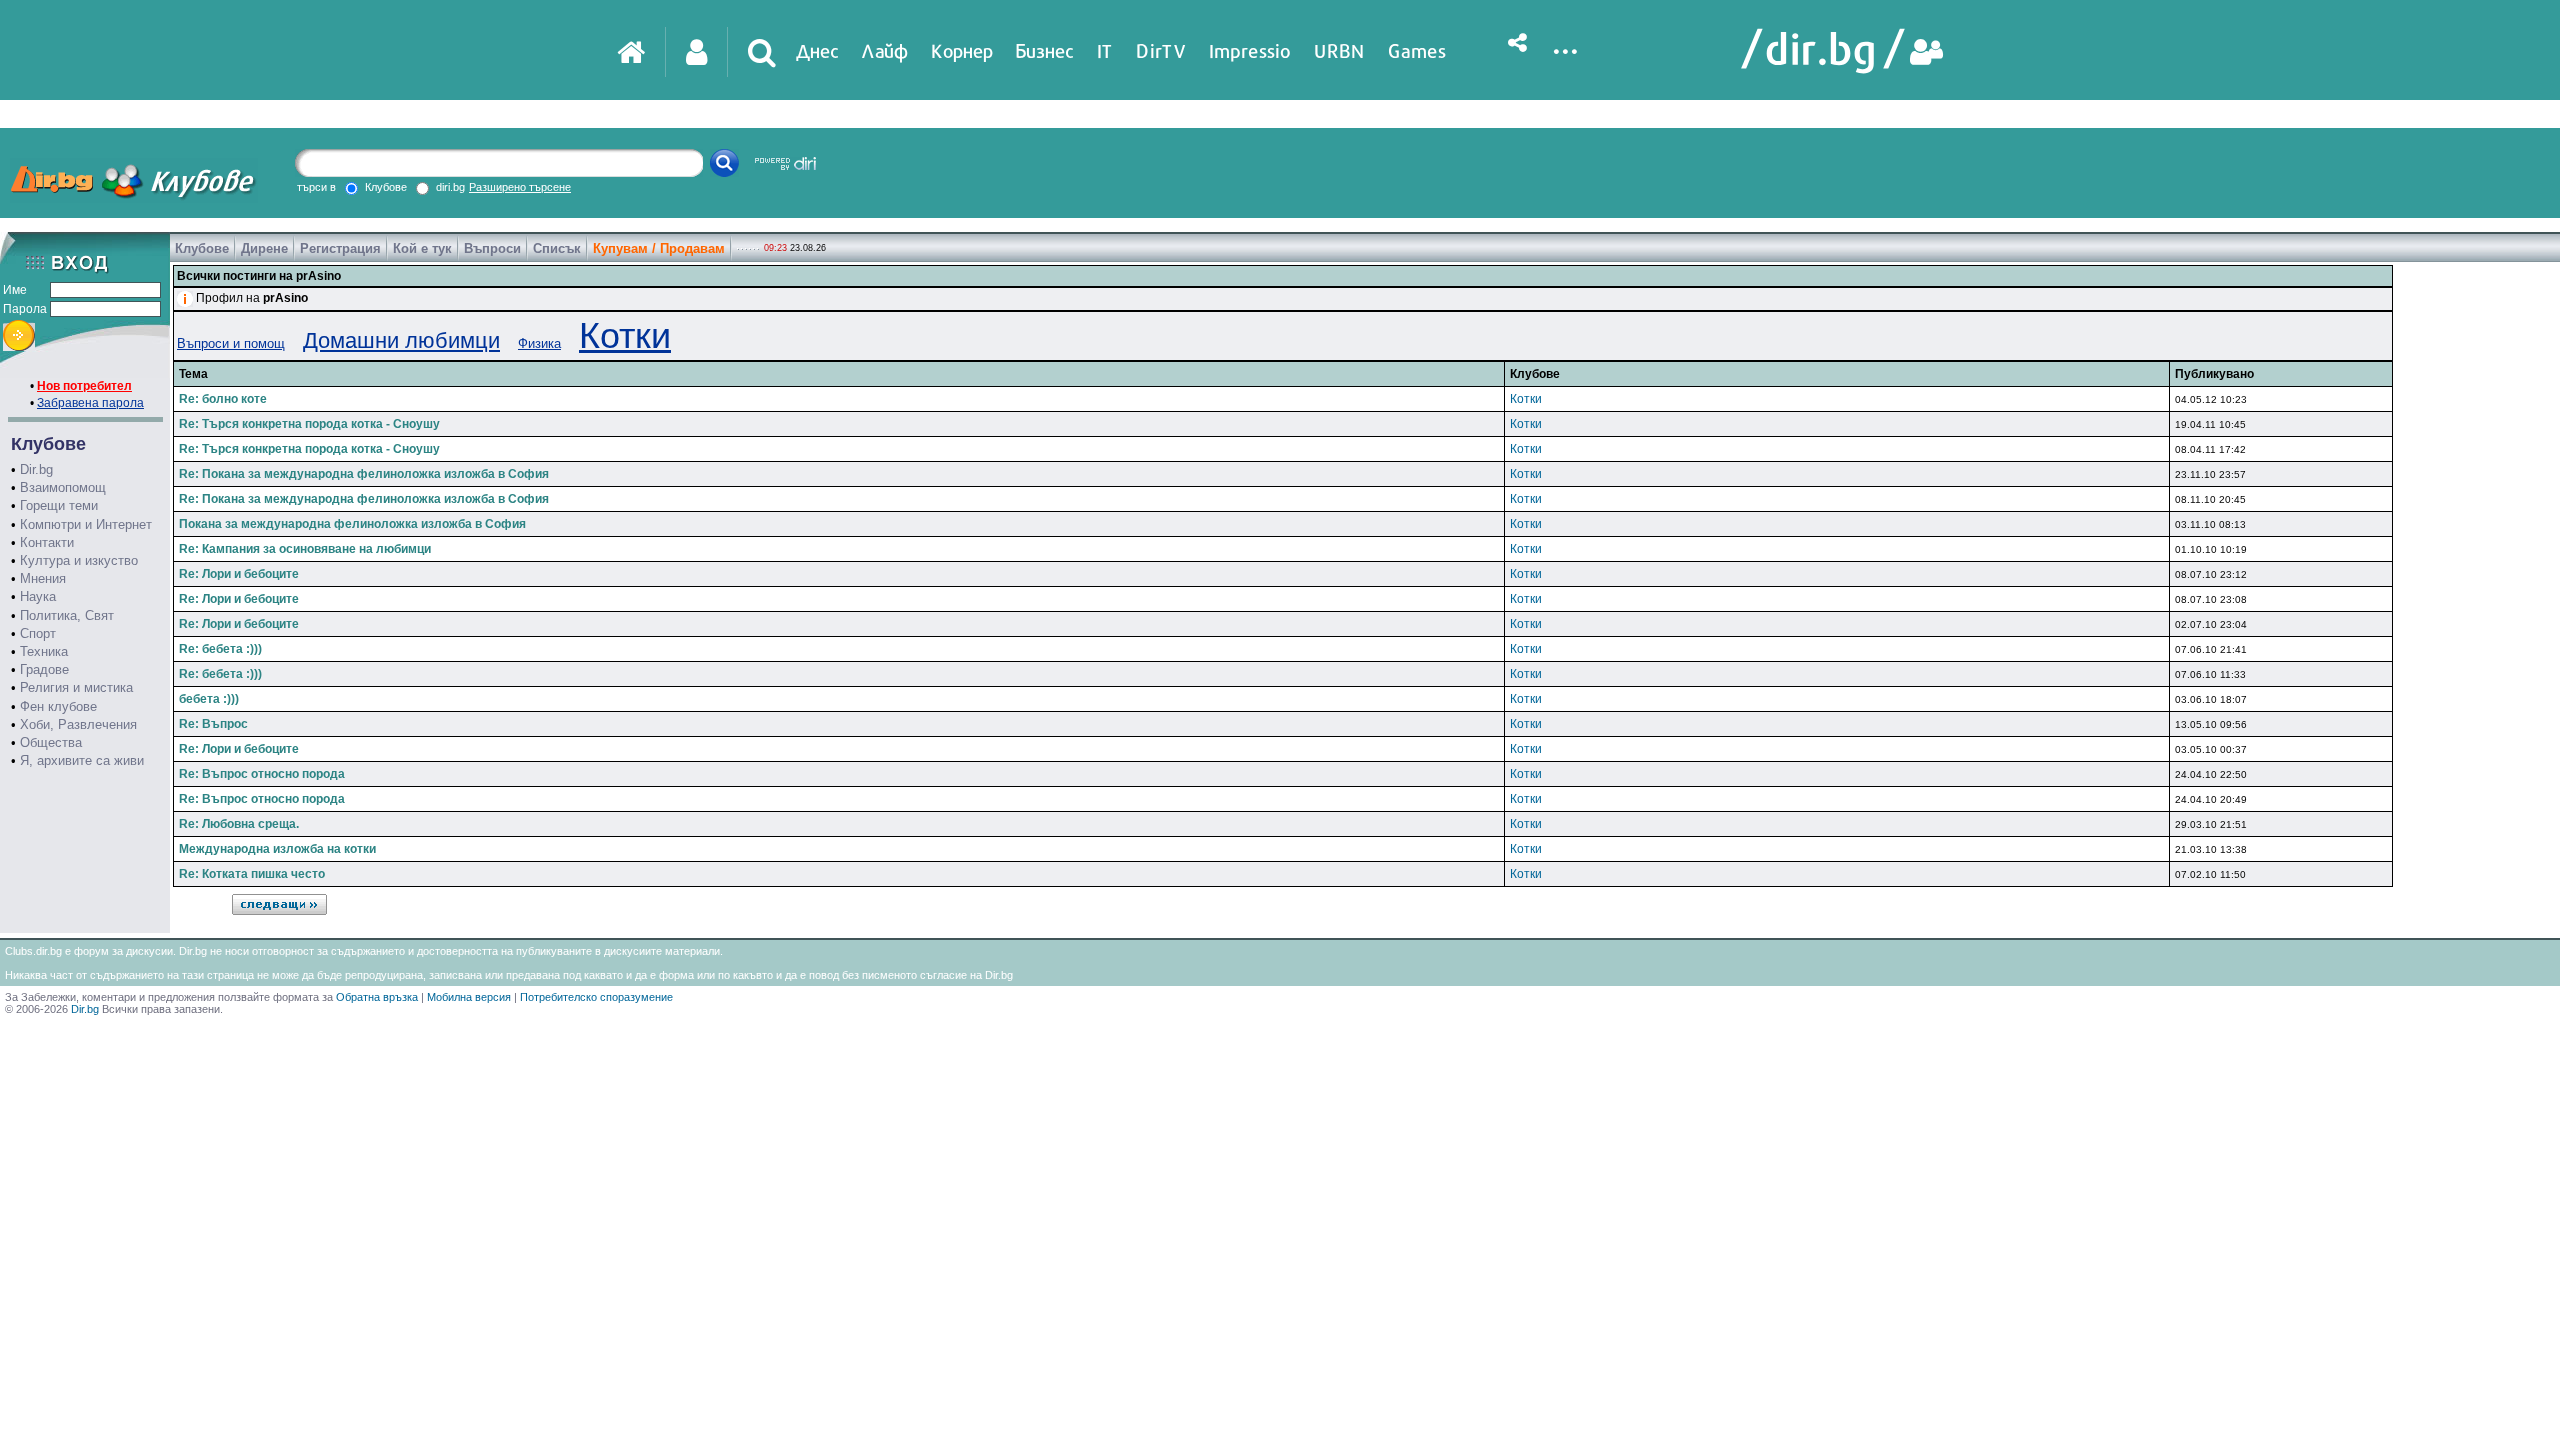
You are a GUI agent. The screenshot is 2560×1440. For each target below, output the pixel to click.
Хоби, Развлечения (78, 724)
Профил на (252, 298)
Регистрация (340, 248)
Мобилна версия (469, 997)
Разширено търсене (520, 187)
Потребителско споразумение (596, 997)
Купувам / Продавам (659, 248)
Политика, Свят (67, 615)
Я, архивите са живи (82, 760)
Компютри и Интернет (86, 524)
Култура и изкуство (79, 560)
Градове (44, 669)
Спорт (38, 633)
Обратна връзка (377, 997)
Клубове (202, 248)
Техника (44, 651)
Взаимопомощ (63, 487)
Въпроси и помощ (231, 343)
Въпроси (492, 248)
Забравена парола (90, 403)
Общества (51, 742)
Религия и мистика (76, 687)
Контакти (47, 542)
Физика (539, 343)
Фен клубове (58, 706)
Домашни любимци (401, 340)
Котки (625, 335)
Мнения (43, 578)
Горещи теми (59, 505)
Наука (38, 596)
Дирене (264, 248)
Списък (557, 248)
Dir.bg (36, 469)
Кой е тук (422, 248)
